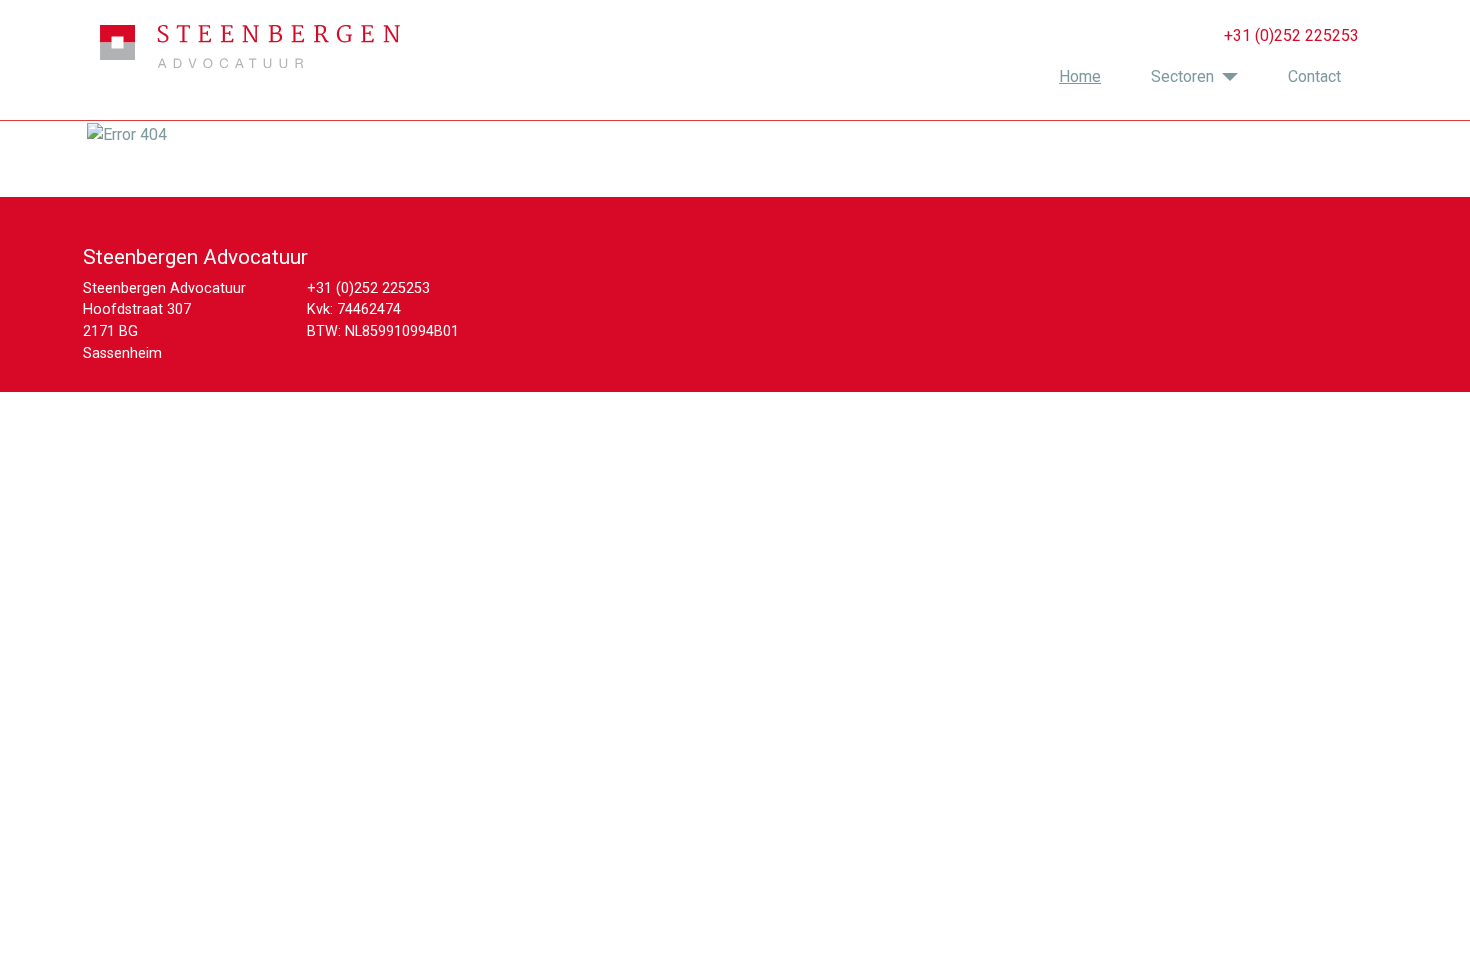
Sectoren (1182, 76)
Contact (1314, 76)
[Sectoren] (1226, 77)
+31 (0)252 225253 (368, 288)
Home (1080, 76)
